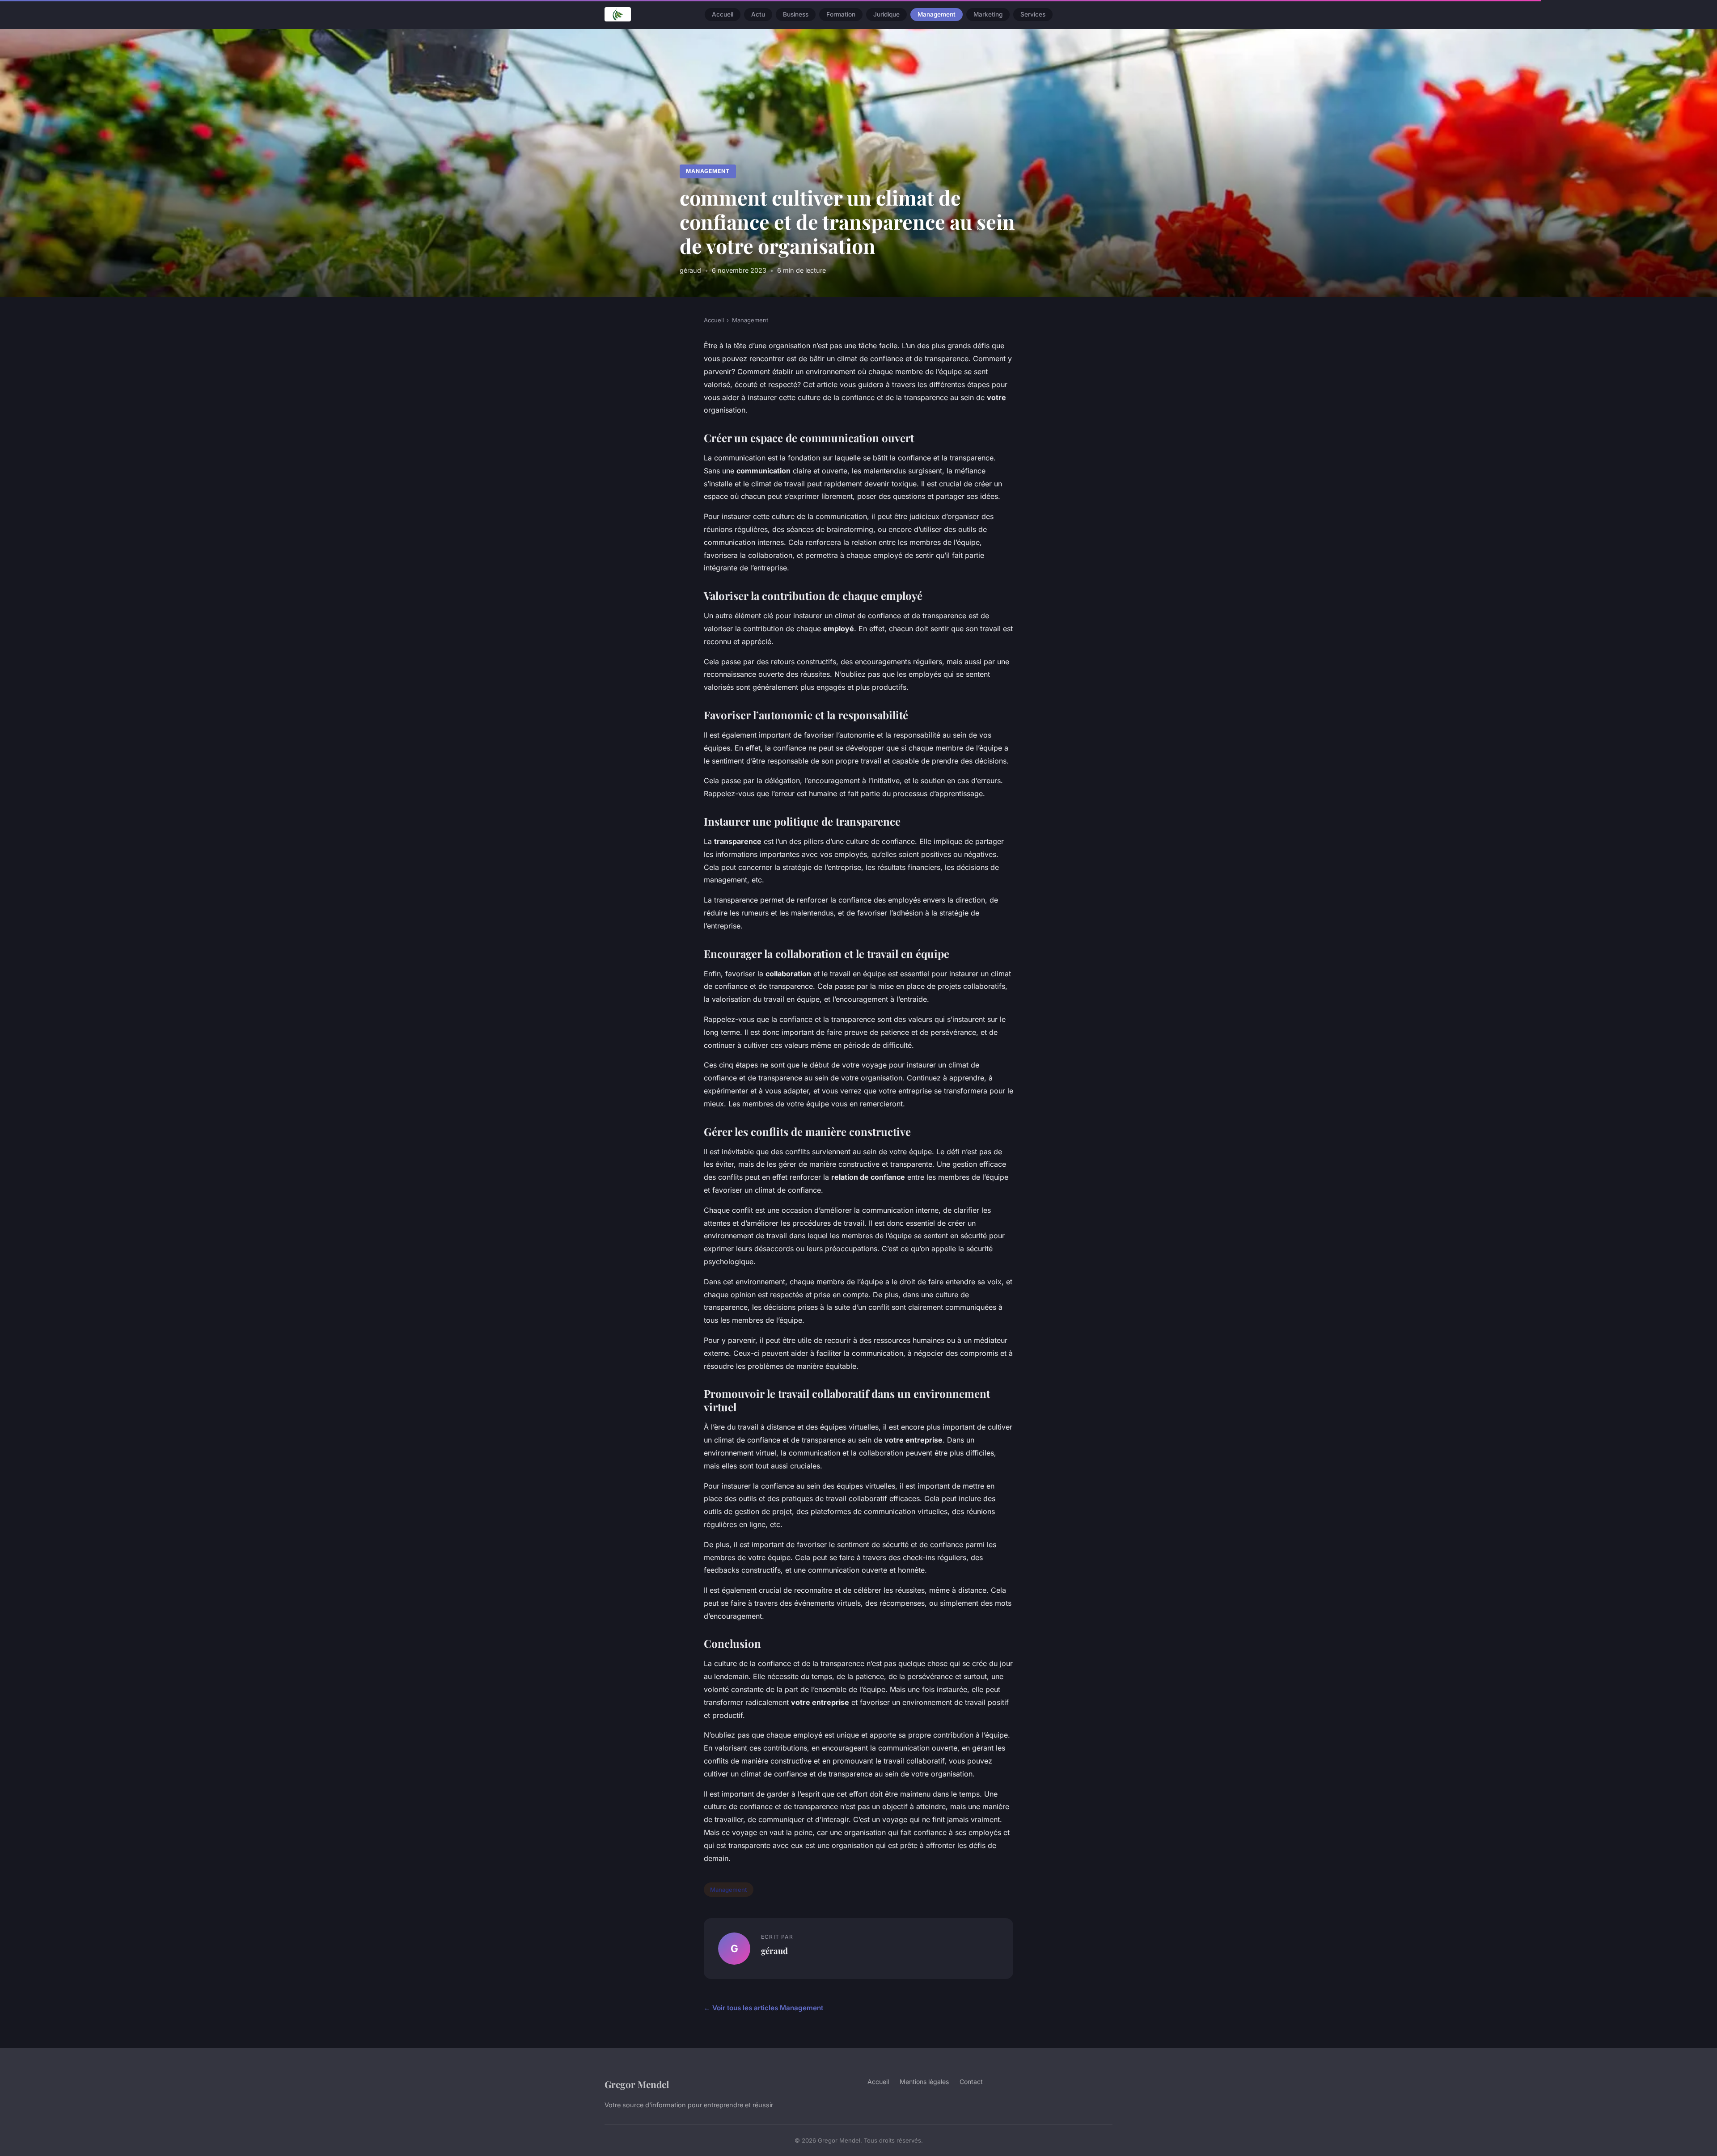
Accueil (723, 14)
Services (1033, 14)
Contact (971, 2082)
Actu (758, 14)
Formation (841, 14)
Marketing (988, 14)
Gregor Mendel (637, 2084)
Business (796, 14)
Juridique (886, 14)
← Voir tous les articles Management (763, 2008)
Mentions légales (924, 2082)
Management (937, 14)
